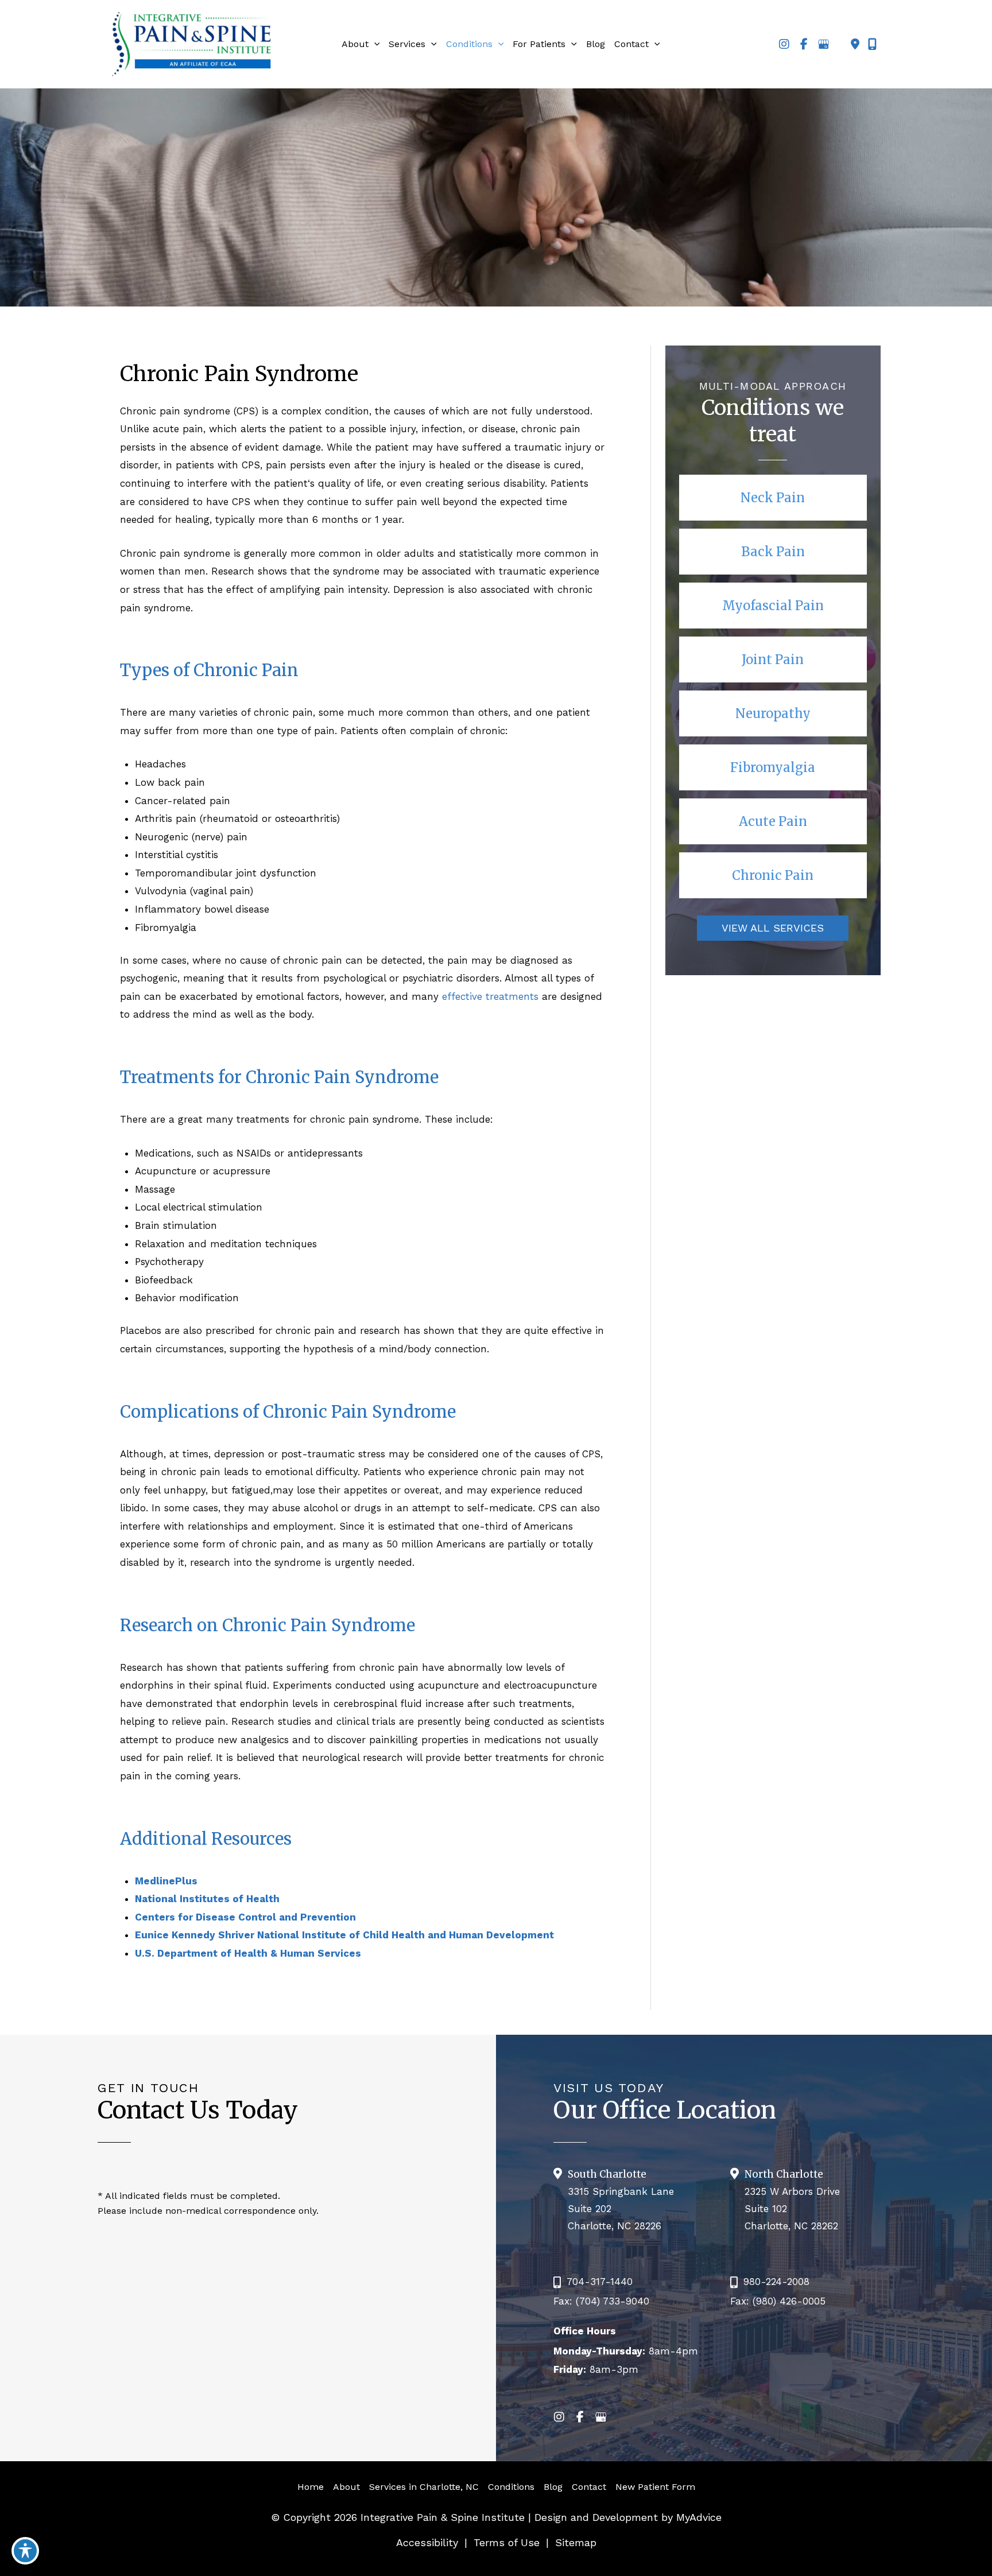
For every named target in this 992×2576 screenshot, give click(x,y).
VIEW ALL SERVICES (773, 928)
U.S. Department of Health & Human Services (248, 1953)
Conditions (511, 2487)
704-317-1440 (600, 2282)
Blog (553, 2487)
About (346, 2487)
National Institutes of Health (207, 1899)
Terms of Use (507, 2542)
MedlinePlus (166, 1881)
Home (311, 2487)
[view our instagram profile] (784, 44)
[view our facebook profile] (804, 44)
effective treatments (490, 996)
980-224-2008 (776, 2282)
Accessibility (427, 2542)
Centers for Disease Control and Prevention (245, 1917)
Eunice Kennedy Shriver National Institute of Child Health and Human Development (344, 1935)
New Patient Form (655, 2487)
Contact (589, 2487)
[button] (773, 498)
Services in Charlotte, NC (424, 2487)
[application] (374, 44)
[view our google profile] (823, 44)
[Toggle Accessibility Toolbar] (25, 2551)
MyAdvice (697, 2517)
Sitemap (576, 2542)
